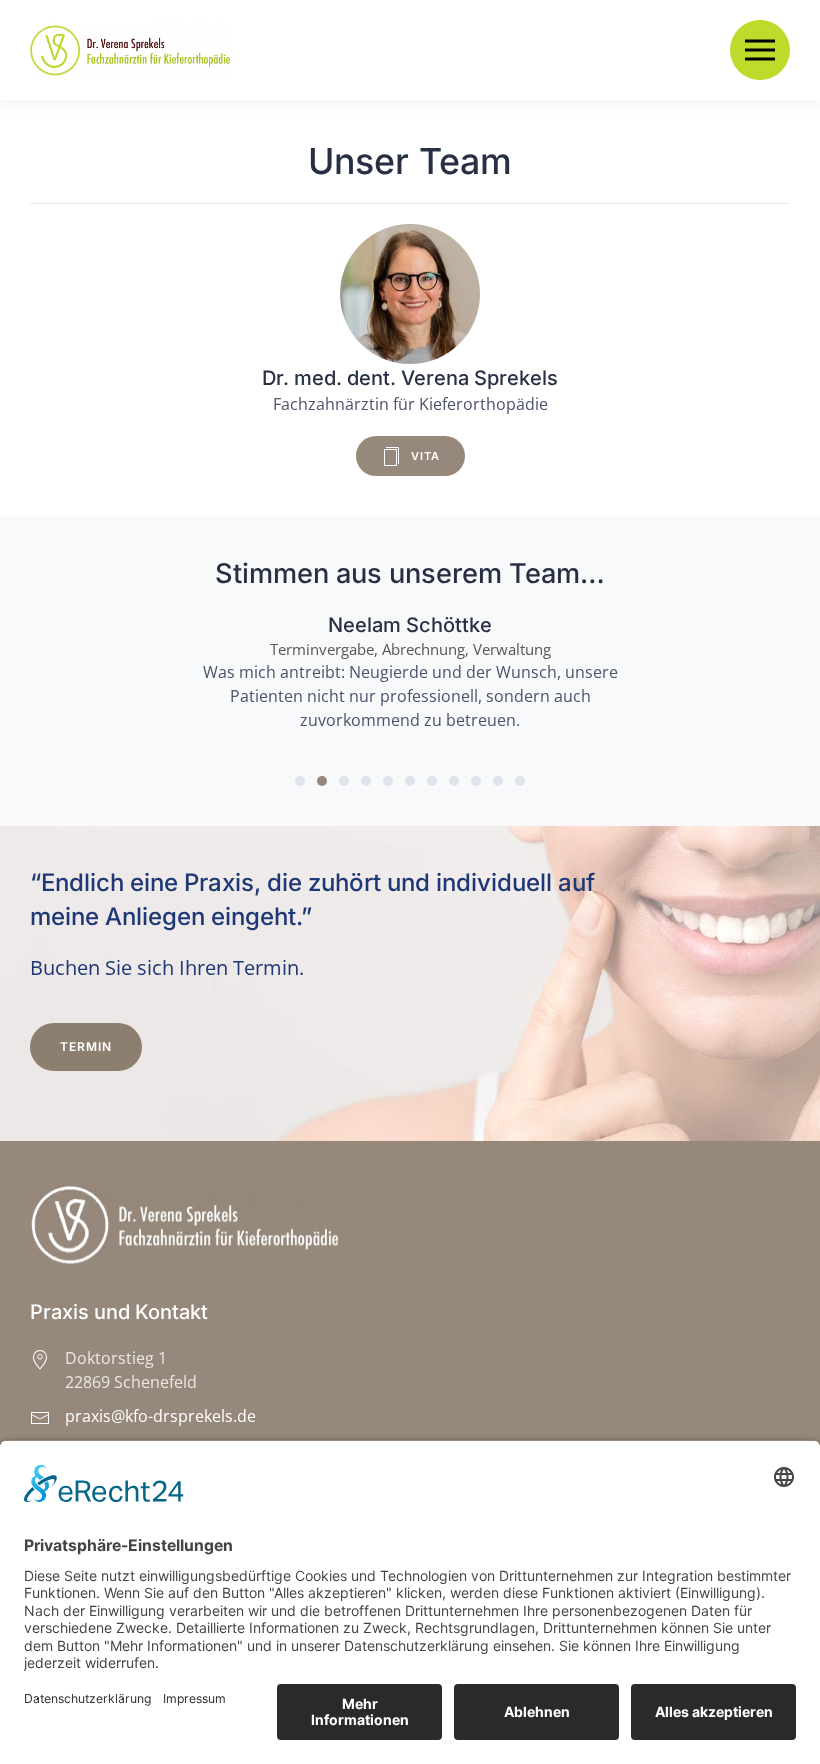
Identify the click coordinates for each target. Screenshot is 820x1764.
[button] (760, 50)
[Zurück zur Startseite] (133, 50)
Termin (86, 1046)
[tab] (300, 781)
